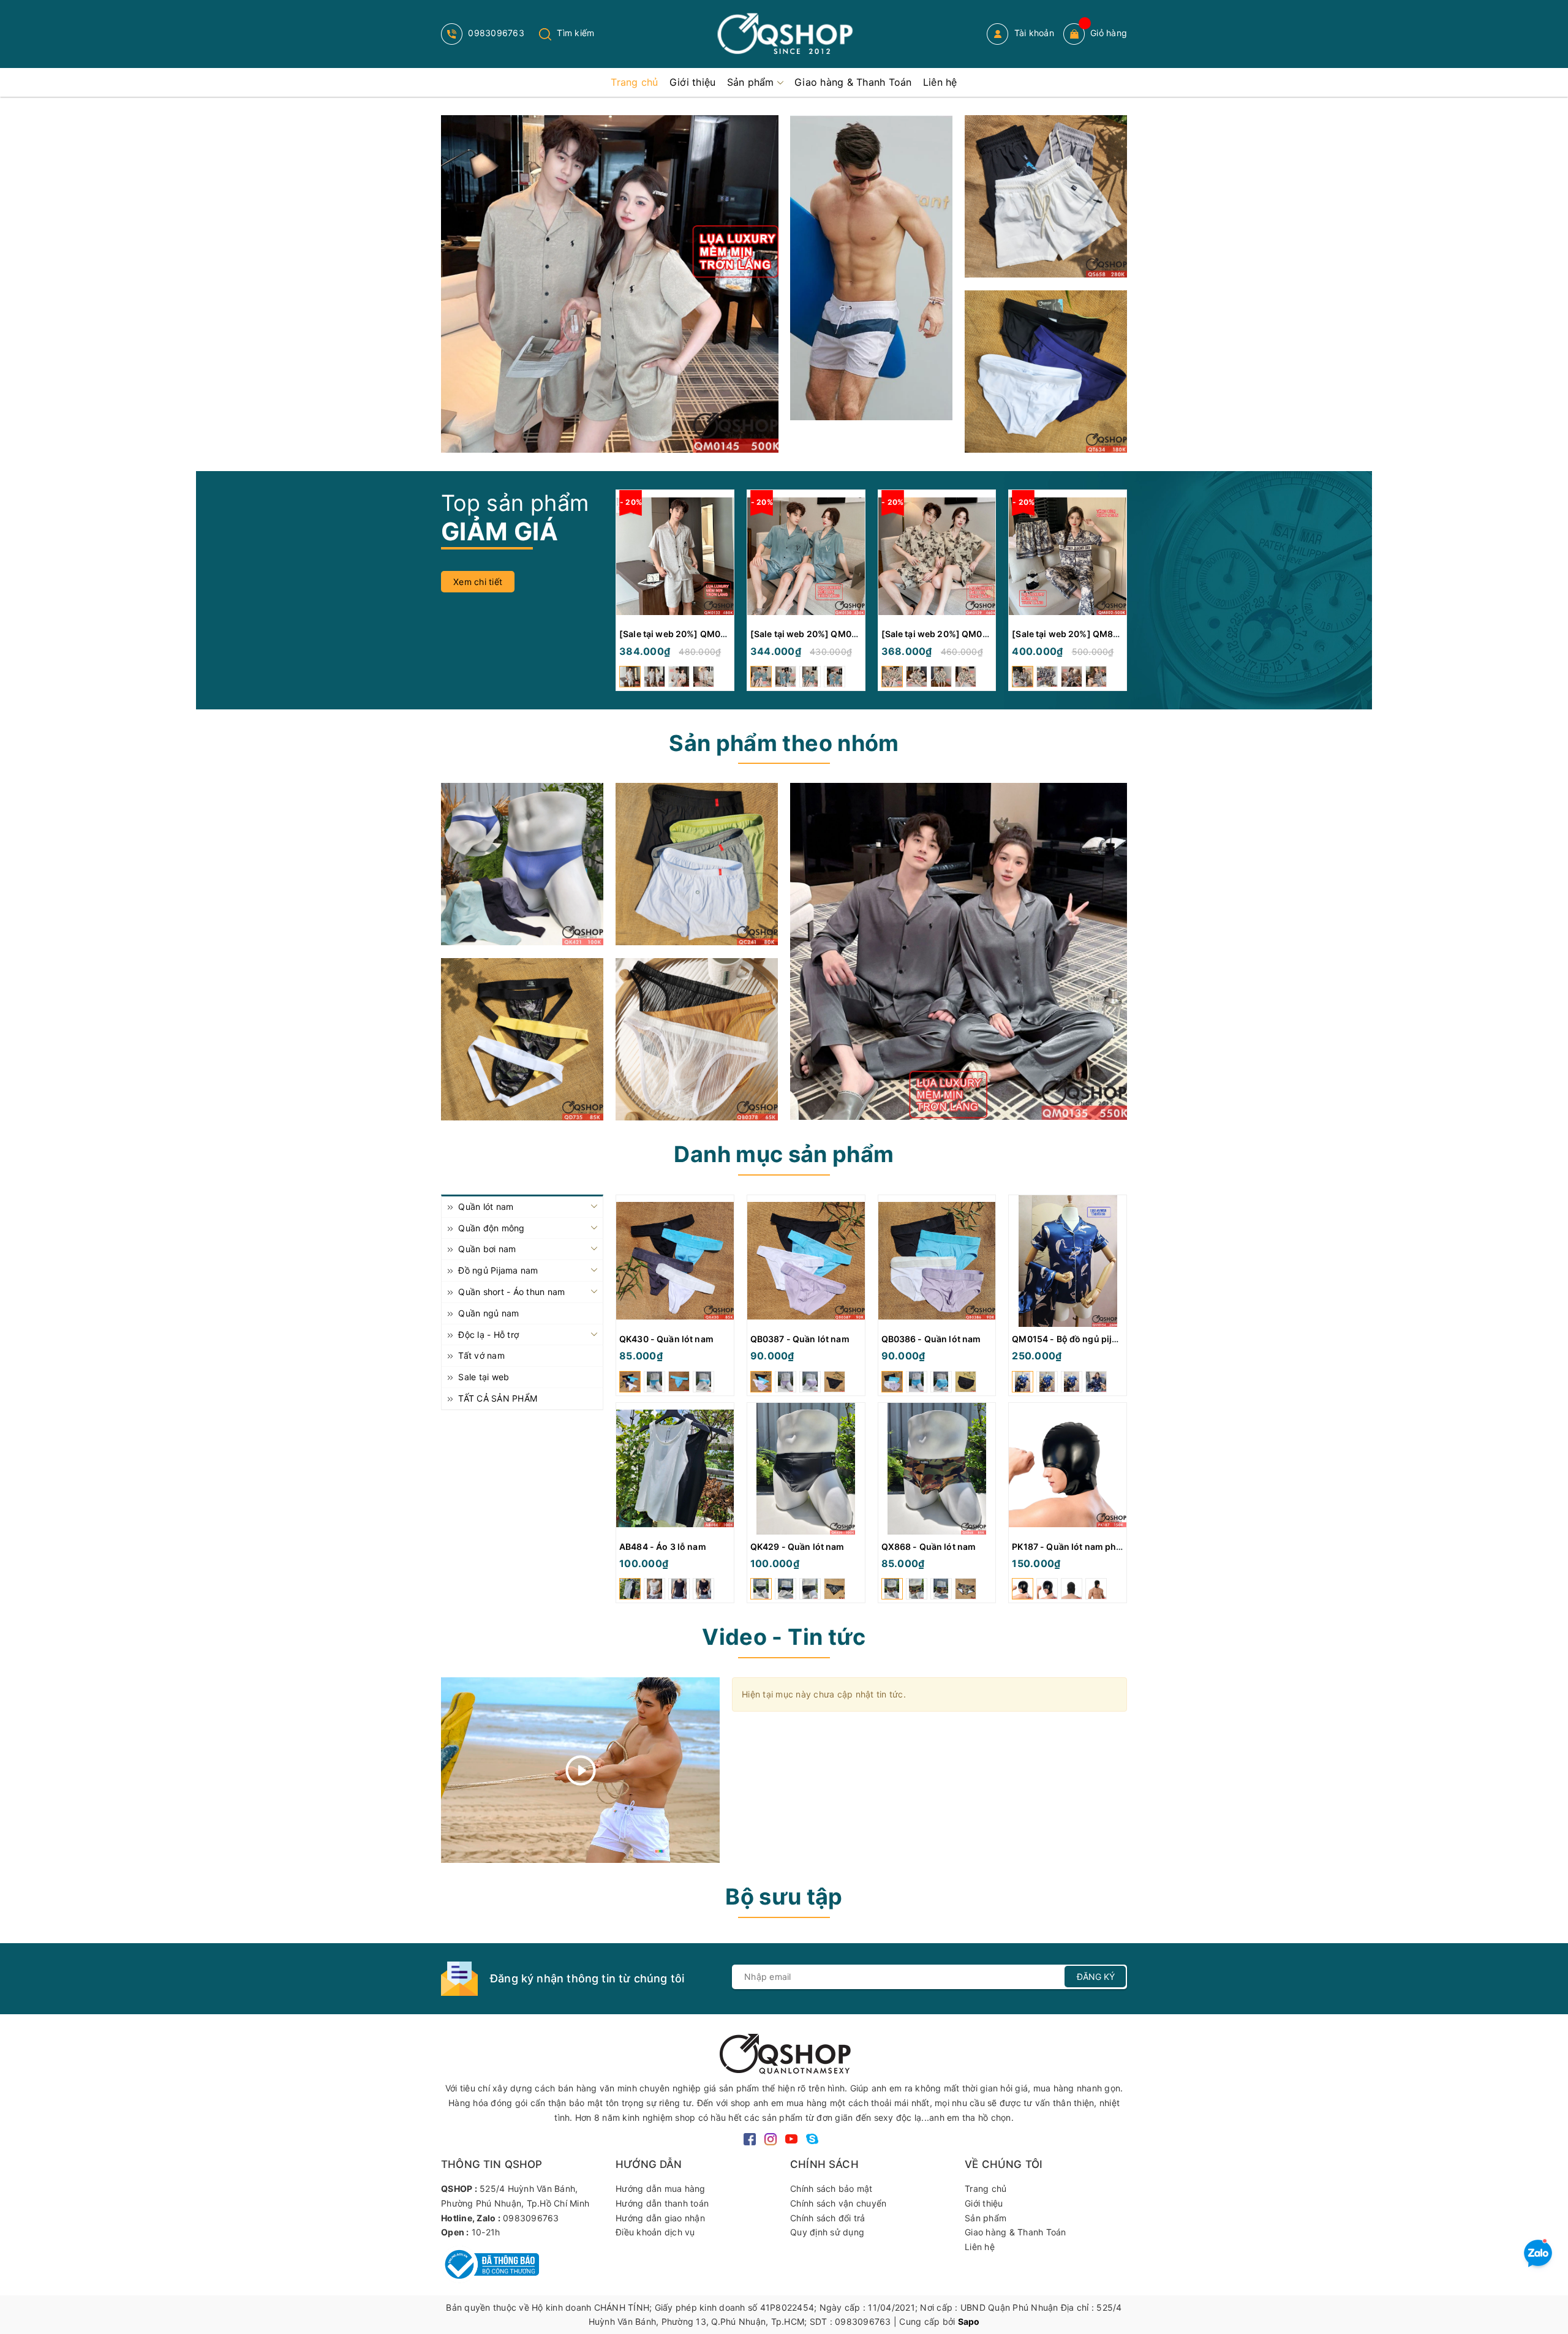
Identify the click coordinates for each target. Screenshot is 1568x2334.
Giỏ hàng (1109, 33)
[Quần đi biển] (871, 268)
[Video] (580, 1770)
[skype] (812, 2138)
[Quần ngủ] (697, 864)
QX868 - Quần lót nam (929, 1547)
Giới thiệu (984, 2203)
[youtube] (791, 2138)
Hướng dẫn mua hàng (661, 2189)
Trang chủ (986, 2189)
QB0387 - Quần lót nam (800, 1339)
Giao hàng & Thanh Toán (1016, 2232)
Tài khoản (1033, 33)
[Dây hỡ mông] (522, 1039)
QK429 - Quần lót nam (797, 1547)
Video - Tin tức (784, 1637)
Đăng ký (1096, 1977)
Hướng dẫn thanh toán (662, 2203)
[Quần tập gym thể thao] (1046, 196)
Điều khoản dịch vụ (655, 2232)
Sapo (969, 2321)
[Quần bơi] (1046, 372)
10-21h (486, 2232)
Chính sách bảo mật (831, 2189)
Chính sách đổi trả (828, 2218)
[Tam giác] (697, 1039)
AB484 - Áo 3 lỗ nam (663, 1547)
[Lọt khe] (522, 864)
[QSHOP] (784, 2053)
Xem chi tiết (478, 582)
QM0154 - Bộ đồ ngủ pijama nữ (1078, 1339)
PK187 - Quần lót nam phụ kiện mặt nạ (1092, 1547)
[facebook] (750, 2138)
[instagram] (771, 2138)
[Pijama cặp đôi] (610, 284)
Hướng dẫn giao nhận (660, 2218)
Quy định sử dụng (827, 2232)
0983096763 (495, 33)
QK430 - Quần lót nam (666, 1339)
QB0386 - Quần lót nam (931, 1339)
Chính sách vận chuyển (838, 2203)
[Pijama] (959, 951)
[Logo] (784, 34)
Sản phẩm (986, 2218)
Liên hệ (980, 2247)
